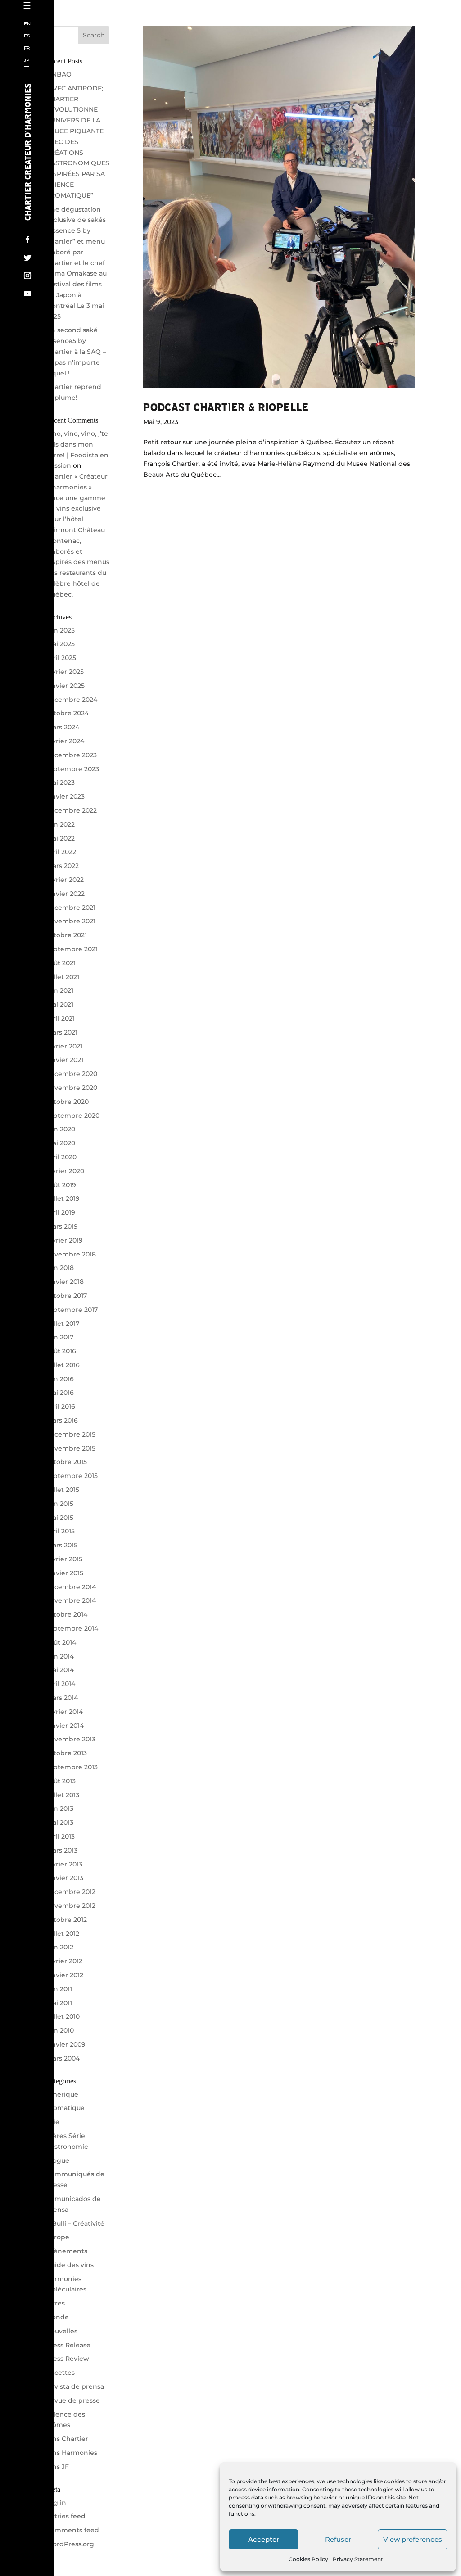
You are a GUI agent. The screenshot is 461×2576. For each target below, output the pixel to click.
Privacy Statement (358, 2559)
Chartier (55, 38)
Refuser (338, 2539)
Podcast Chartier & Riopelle (226, 407)
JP (27, 61)
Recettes (55, 232)
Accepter (264, 2539)
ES (27, 36)
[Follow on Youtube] (27, 294)
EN (27, 24)
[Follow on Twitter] (27, 258)
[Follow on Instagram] (27, 276)
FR (27, 48)
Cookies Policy (308, 2559)
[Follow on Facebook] (27, 240)
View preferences (413, 2539)
